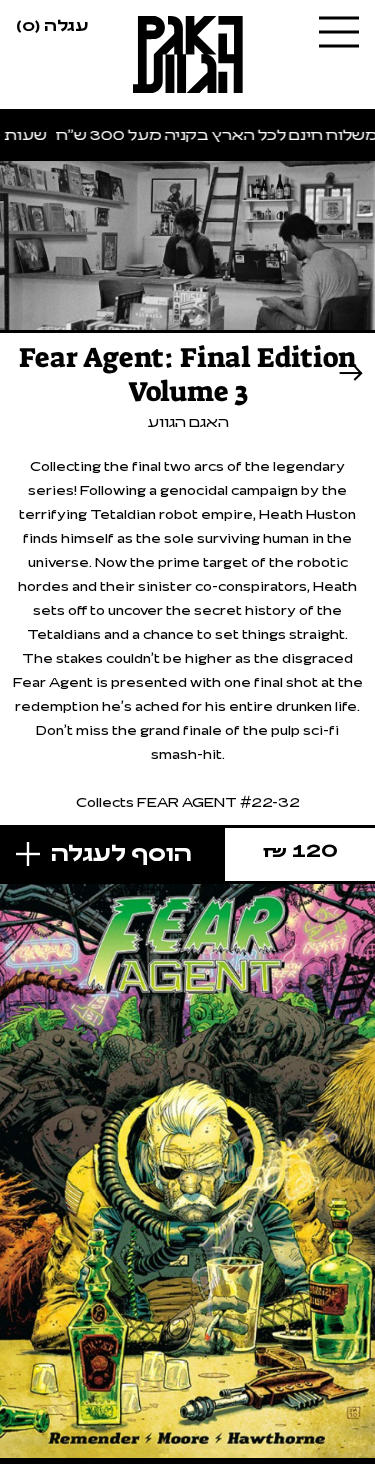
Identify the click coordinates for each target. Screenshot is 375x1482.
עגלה (52, 24)
